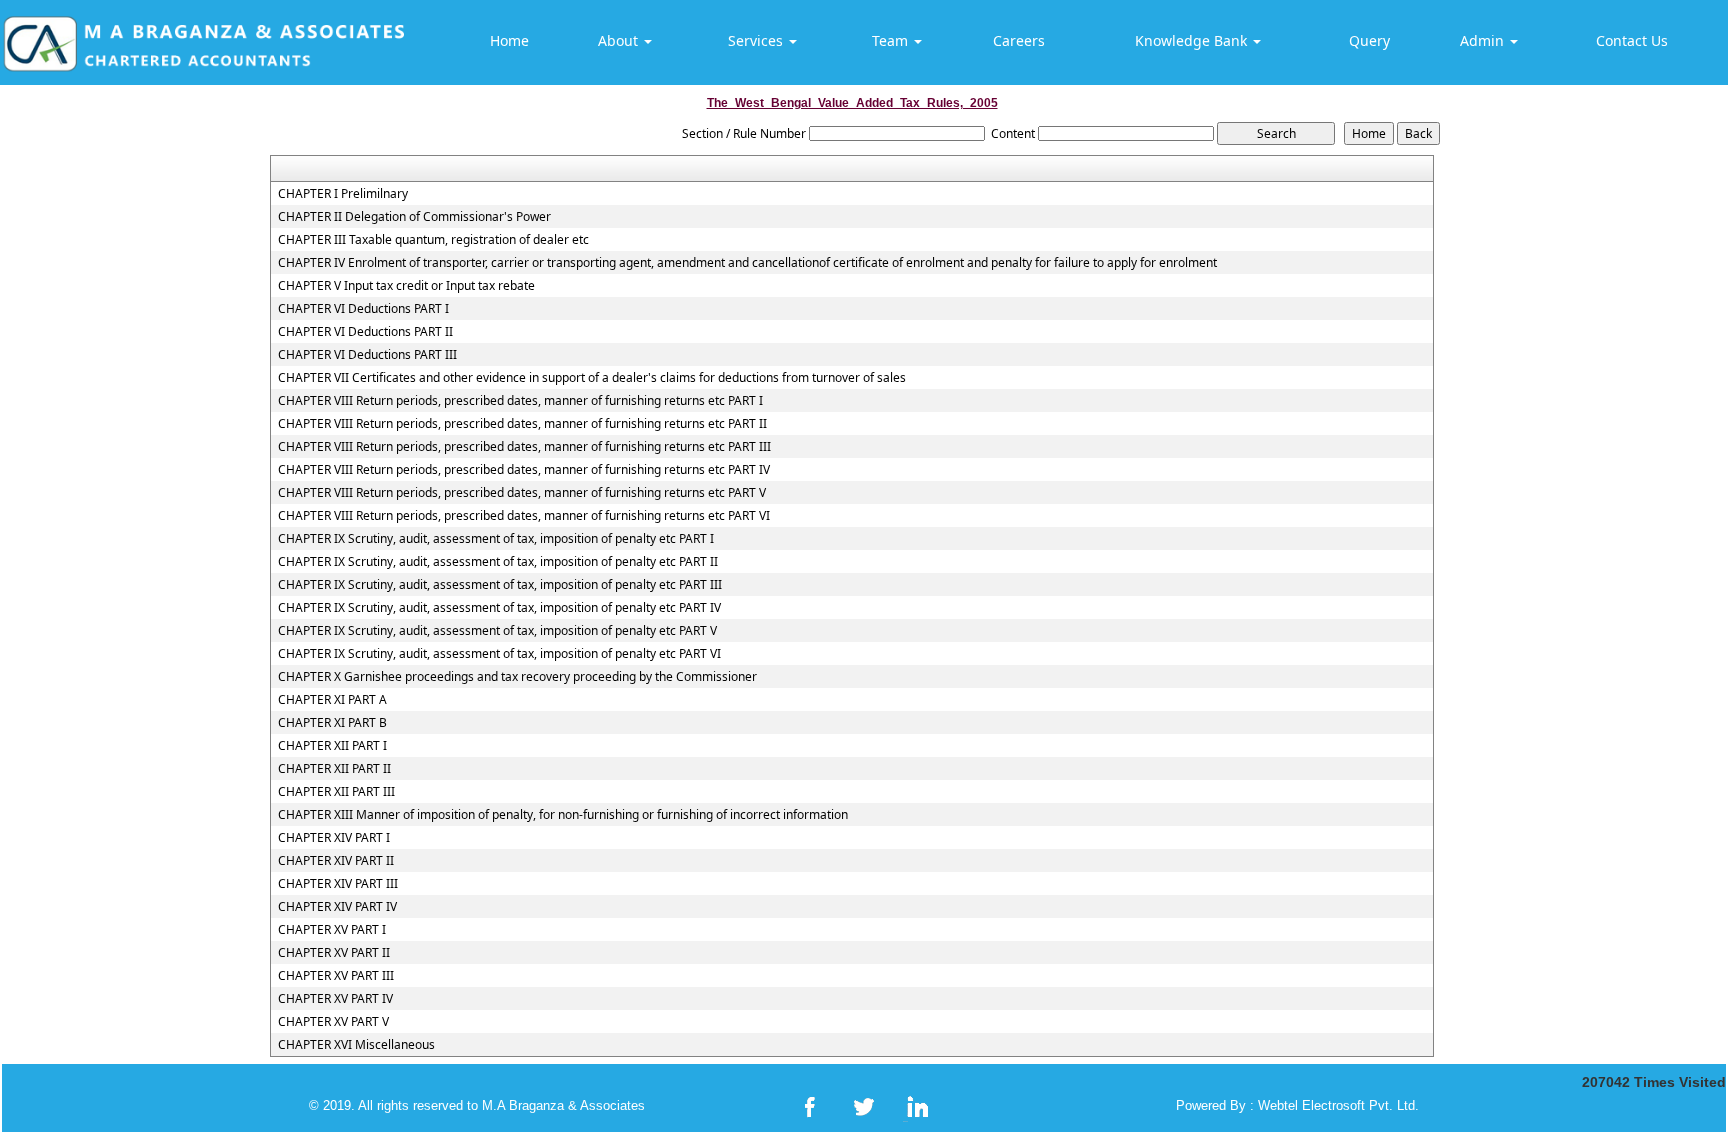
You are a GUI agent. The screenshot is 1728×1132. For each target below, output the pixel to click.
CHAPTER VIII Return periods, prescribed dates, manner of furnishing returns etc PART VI (524, 516)
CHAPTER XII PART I (332, 746)
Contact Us (1632, 40)
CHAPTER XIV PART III (338, 884)
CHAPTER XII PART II (334, 769)
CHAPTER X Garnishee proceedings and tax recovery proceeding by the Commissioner (517, 677)
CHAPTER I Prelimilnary (343, 194)
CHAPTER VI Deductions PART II (365, 332)
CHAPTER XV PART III (336, 976)
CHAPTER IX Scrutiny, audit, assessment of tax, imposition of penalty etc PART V (497, 631)
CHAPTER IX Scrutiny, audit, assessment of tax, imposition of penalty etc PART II (498, 562)
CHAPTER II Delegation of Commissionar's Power (414, 217)
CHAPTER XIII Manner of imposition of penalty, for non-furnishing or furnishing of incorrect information (563, 815)
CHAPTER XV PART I (332, 930)
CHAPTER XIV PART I (334, 838)
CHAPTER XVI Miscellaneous (356, 1045)
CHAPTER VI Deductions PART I (363, 309)
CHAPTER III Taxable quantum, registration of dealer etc (433, 240)
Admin (1484, 40)
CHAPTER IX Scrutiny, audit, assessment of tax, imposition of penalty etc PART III (500, 585)
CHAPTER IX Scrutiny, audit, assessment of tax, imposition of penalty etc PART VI (499, 654)
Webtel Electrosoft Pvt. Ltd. (1338, 1105)
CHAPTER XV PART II (334, 953)
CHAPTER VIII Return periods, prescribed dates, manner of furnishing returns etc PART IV (524, 470)
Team (892, 40)
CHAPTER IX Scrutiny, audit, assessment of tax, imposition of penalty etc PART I (496, 539)
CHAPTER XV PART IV (335, 999)
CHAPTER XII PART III (336, 792)
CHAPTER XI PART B (332, 723)
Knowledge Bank (1193, 40)
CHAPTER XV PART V (333, 1022)
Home (509, 40)
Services (757, 40)
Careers (1019, 40)
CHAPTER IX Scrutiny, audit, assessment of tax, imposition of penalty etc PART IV (499, 608)
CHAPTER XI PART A (332, 700)
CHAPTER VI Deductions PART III (367, 355)
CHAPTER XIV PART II (336, 861)
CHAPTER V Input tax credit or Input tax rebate (406, 286)
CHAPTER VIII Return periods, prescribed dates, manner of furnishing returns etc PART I (520, 401)
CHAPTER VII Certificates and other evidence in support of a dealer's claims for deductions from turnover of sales (592, 378)
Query (1369, 40)
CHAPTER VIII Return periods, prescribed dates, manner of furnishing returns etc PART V (522, 493)
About (620, 40)
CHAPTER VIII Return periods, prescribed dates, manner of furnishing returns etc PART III (524, 447)
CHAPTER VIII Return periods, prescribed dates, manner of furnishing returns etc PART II (522, 424)
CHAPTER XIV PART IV (337, 907)
